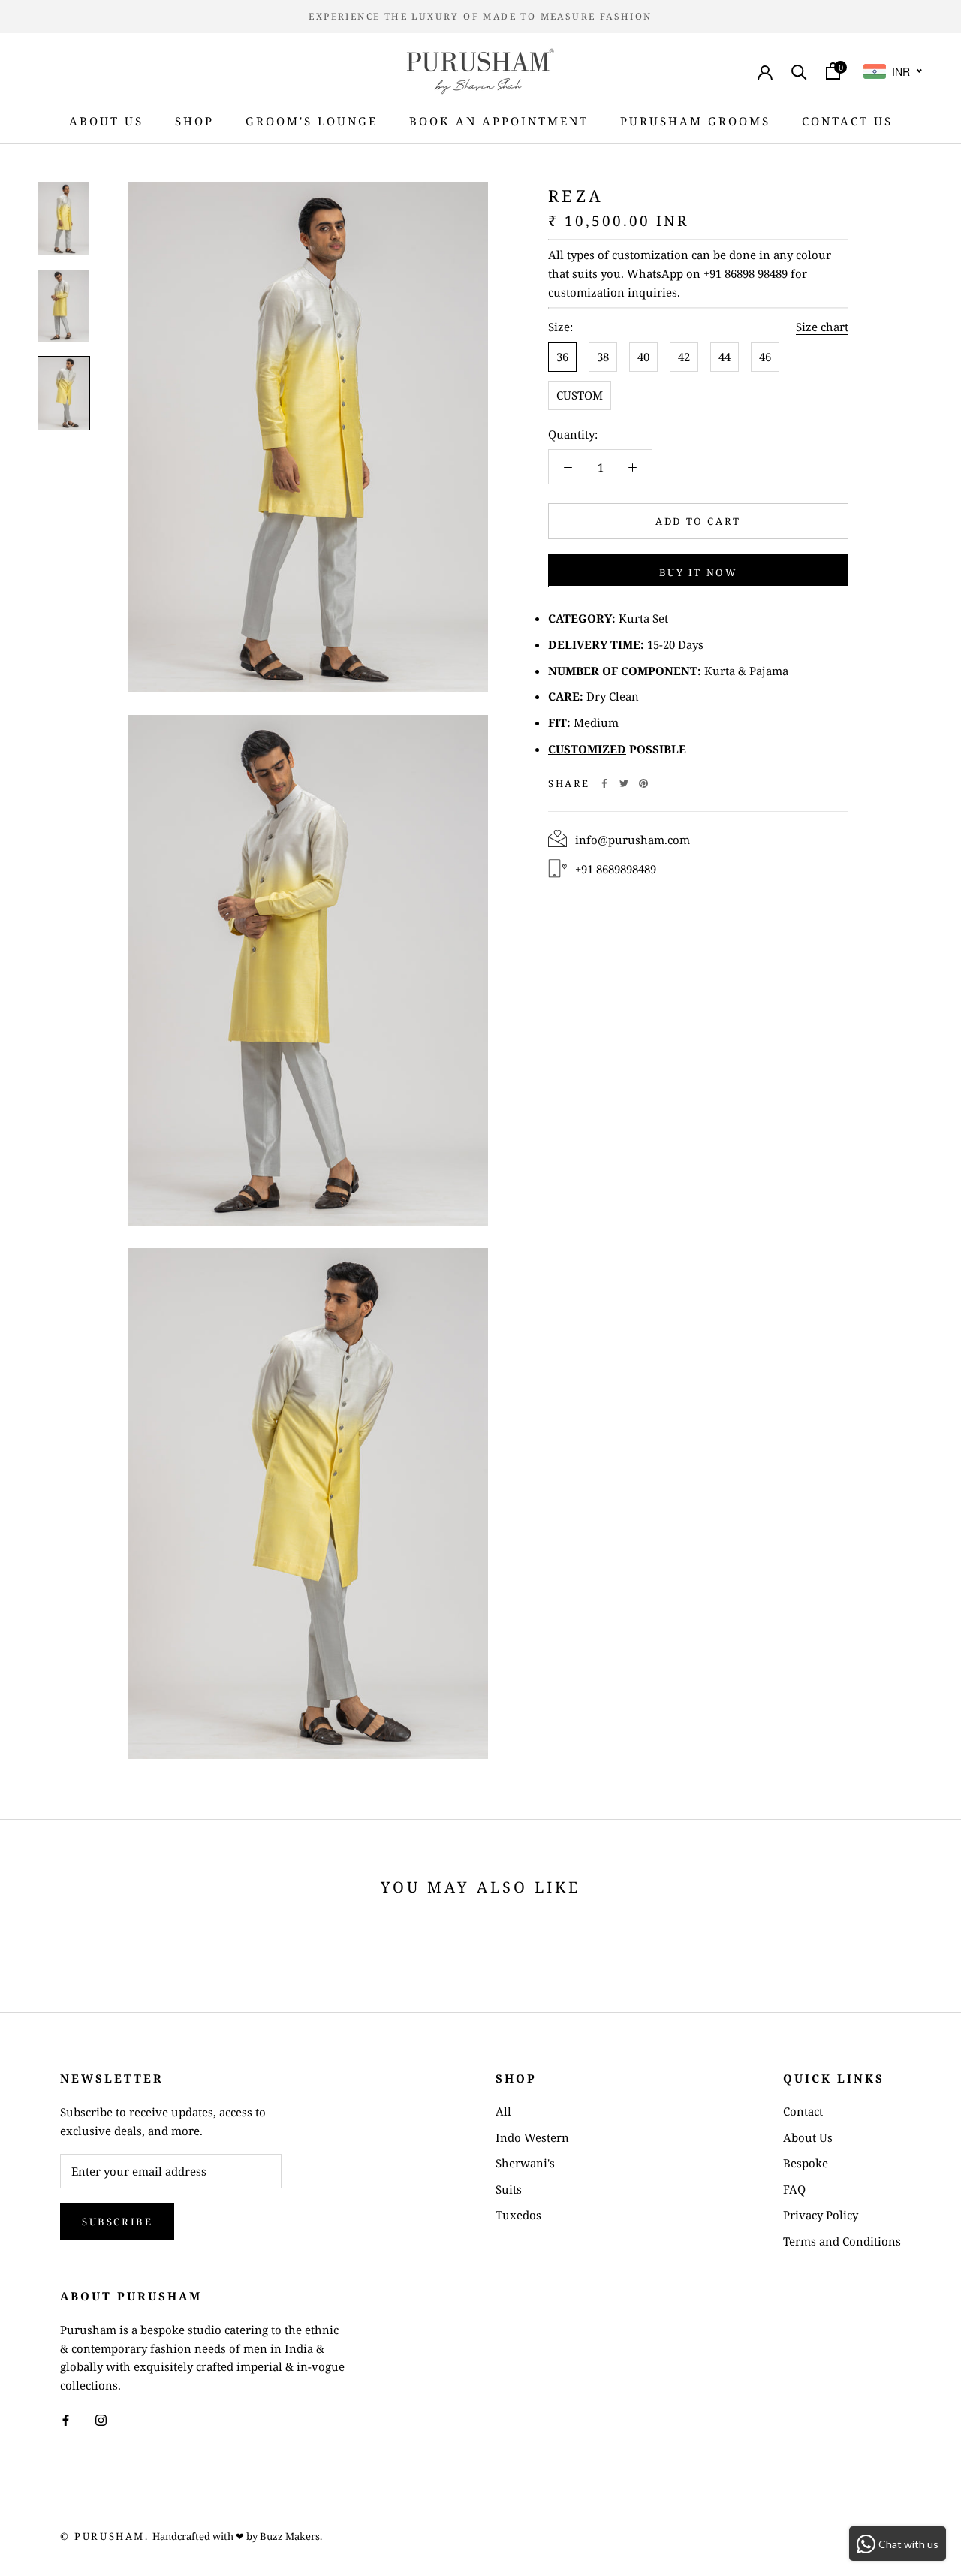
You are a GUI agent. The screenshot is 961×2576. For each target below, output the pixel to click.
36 (562, 356)
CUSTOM (580, 394)
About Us (106, 121)
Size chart (822, 327)
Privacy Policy (821, 2215)
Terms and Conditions (842, 2241)
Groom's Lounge (312, 121)
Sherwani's (525, 2163)
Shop (194, 121)
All (503, 2111)
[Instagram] (101, 2419)
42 (684, 356)
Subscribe (117, 2222)
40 (643, 356)
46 (765, 356)
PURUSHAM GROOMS (695, 121)
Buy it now (699, 572)
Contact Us (847, 121)
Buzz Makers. (291, 2536)
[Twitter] (624, 783)
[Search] (799, 71)
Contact (803, 2111)
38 (603, 356)
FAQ (794, 2189)
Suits (509, 2189)
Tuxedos (518, 2215)
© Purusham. (105, 2536)
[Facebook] (604, 783)
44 (725, 356)
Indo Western (532, 2137)
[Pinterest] (643, 783)
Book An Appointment (499, 121)
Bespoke (806, 2163)
